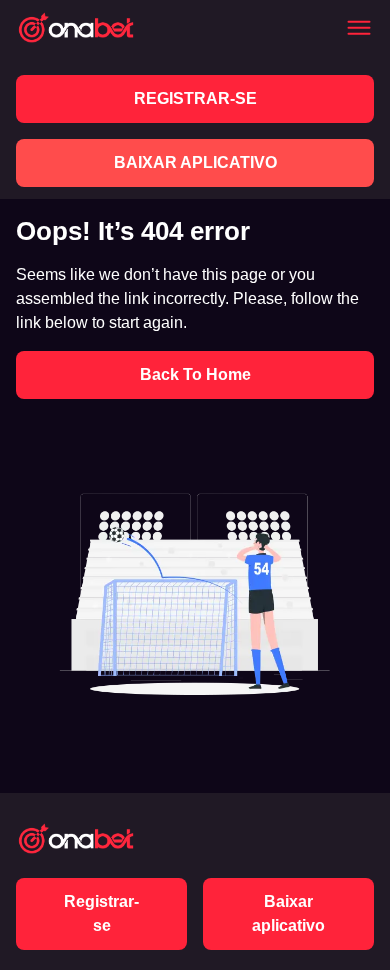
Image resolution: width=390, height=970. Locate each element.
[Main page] (76, 27)
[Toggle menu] (359, 28)
